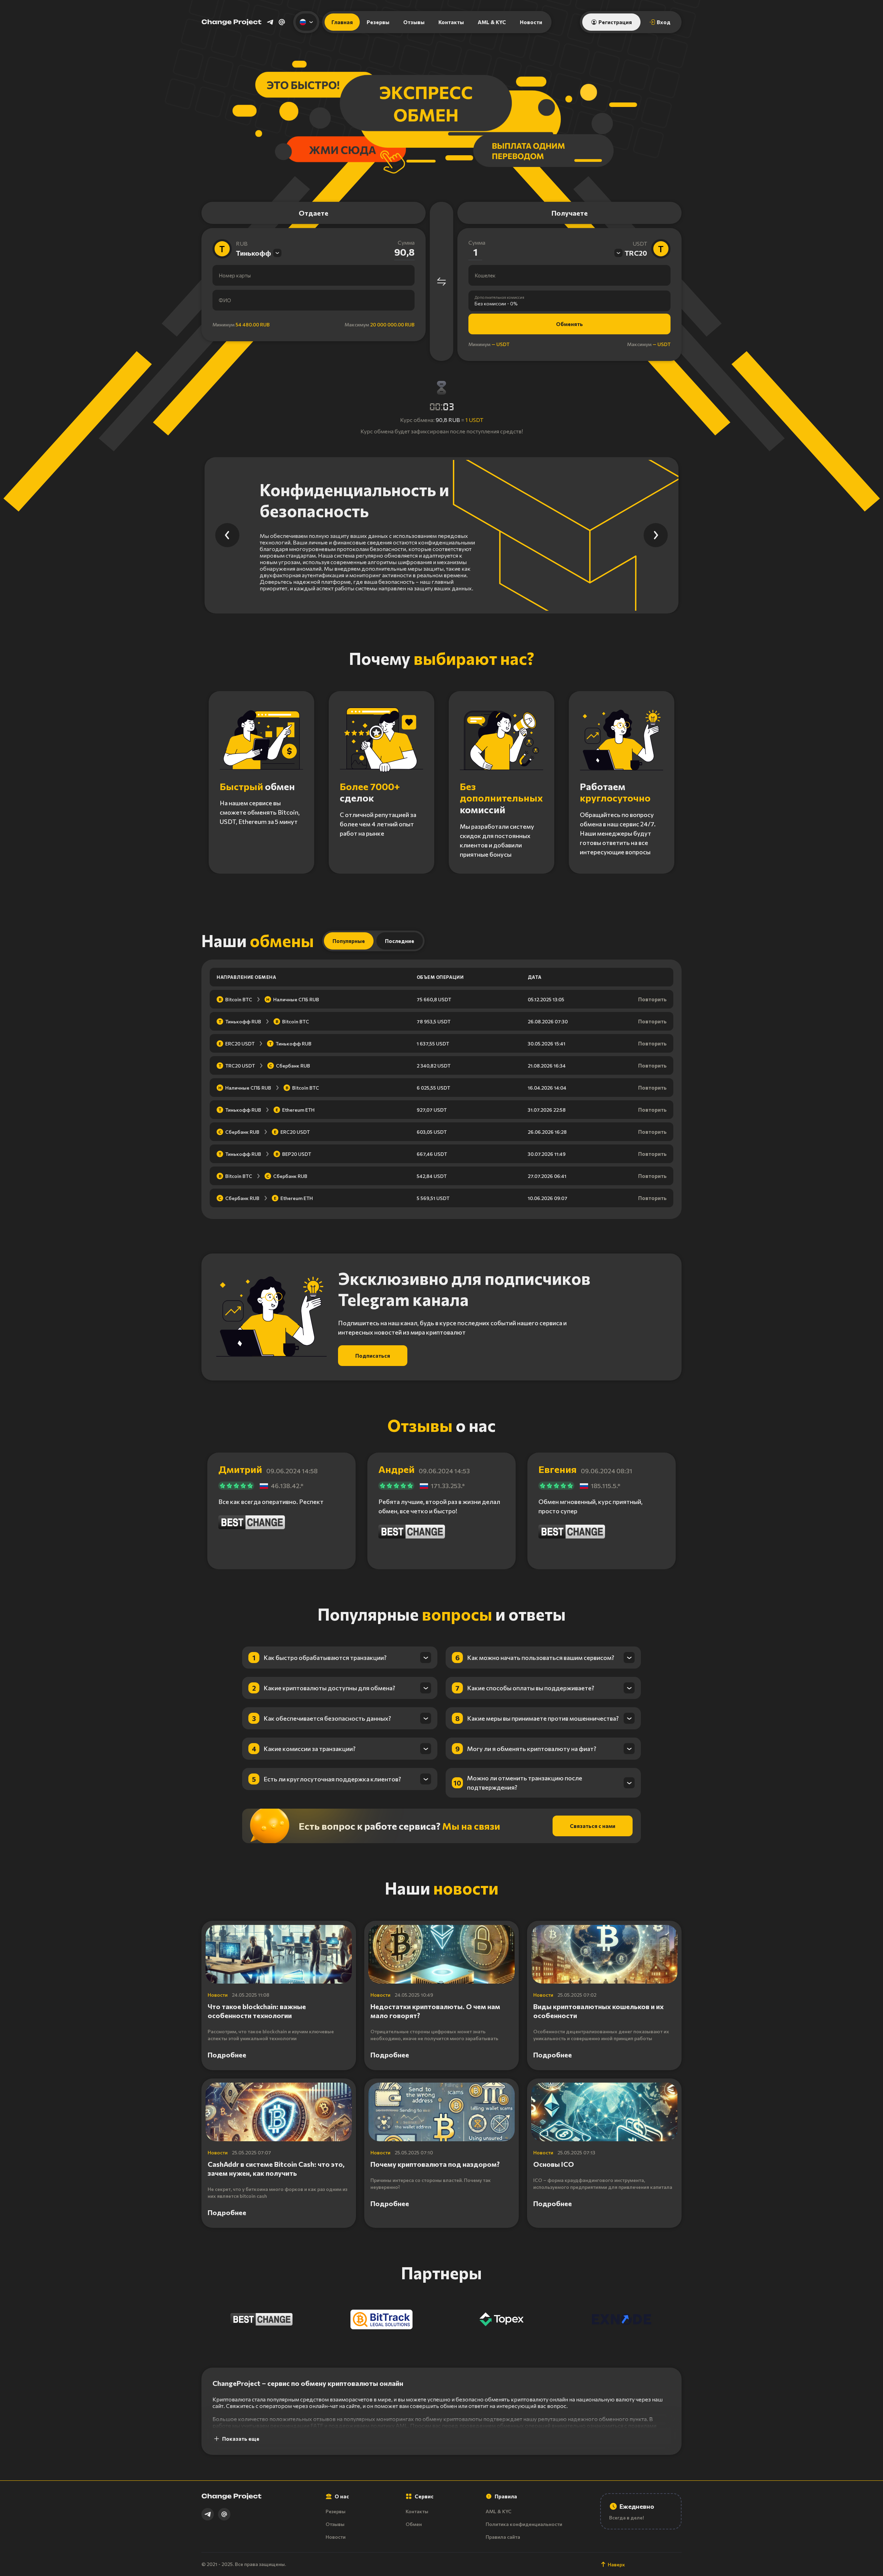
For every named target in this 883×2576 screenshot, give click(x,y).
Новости (531, 22)
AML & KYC (492, 22)
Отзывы (414, 22)
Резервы (378, 22)
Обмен (414, 2524)
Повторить (652, 999)
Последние (400, 941)
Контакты (451, 22)
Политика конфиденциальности (524, 2524)
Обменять (569, 324)
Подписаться (373, 1356)
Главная (342, 22)
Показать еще (241, 2439)
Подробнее (227, 2055)
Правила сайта (503, 2537)
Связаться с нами (593, 1826)
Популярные (349, 941)
